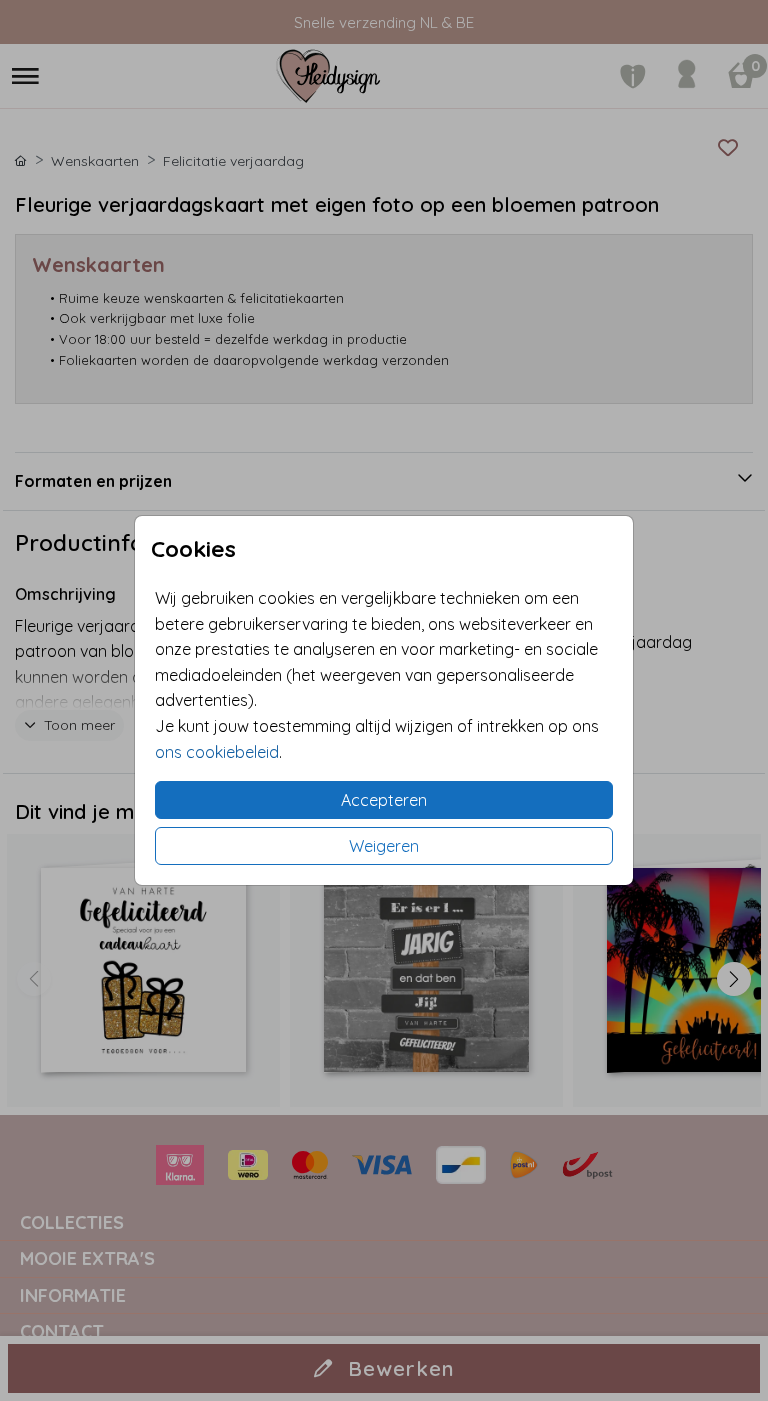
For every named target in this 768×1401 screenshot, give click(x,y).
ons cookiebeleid (217, 752)
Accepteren (384, 800)
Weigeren (384, 846)
